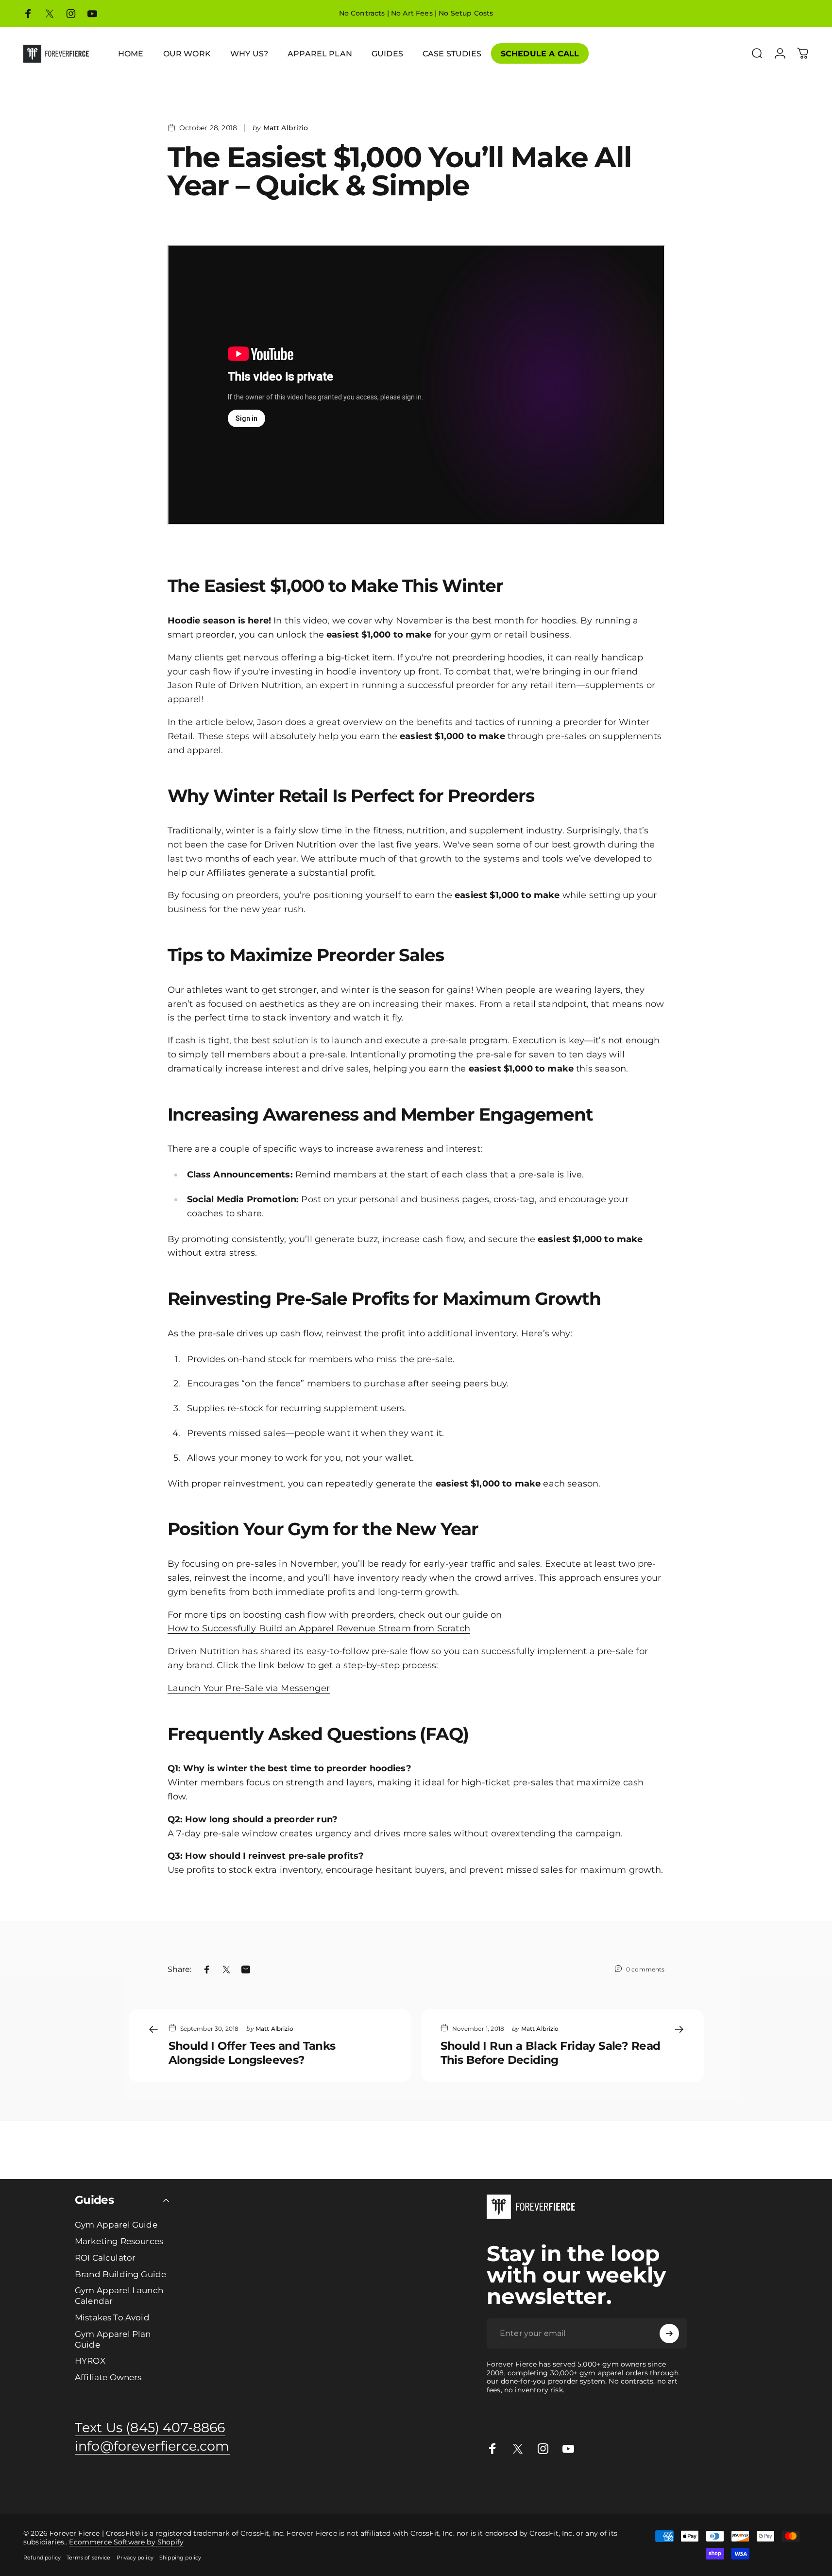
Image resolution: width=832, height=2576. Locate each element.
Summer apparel (500, 2485)
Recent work (449, 2485)
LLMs (767, 2485)
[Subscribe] (669, 2334)
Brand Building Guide (120, 2274)
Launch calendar (234, 2485)
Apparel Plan (132, 2485)
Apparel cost (88, 2485)
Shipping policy (180, 2558)
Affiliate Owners (108, 2377)
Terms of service (89, 2558)
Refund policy (42, 2558)
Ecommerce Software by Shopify (126, 2542)
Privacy (723, 2485)
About (700, 2485)
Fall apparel (550, 2485)
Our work (411, 2485)
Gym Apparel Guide (116, 2224)
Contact (675, 2485)
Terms (747, 2485)
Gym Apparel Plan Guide (113, 2339)
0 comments (645, 1969)
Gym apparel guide (33, 2485)
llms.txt (789, 2485)
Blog (654, 2485)
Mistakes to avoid (293, 2485)
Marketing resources (359, 2485)
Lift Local (586, 2485)
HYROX (90, 2360)
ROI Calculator (105, 2257)
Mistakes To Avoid (112, 2317)
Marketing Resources (119, 2241)
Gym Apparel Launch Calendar (119, 2295)
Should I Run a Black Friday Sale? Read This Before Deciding (551, 2053)
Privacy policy (135, 2558)
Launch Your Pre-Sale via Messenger (249, 1688)
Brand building (180, 2485)
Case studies (623, 2485)
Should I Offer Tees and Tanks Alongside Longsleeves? (252, 2053)
